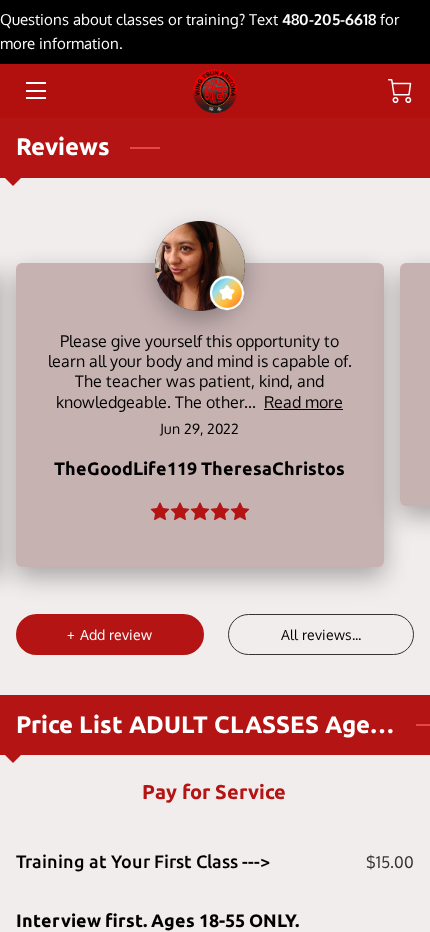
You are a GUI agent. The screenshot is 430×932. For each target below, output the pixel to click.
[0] (400, 91)
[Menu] (34, 90)
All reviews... (321, 634)
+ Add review (109, 634)
